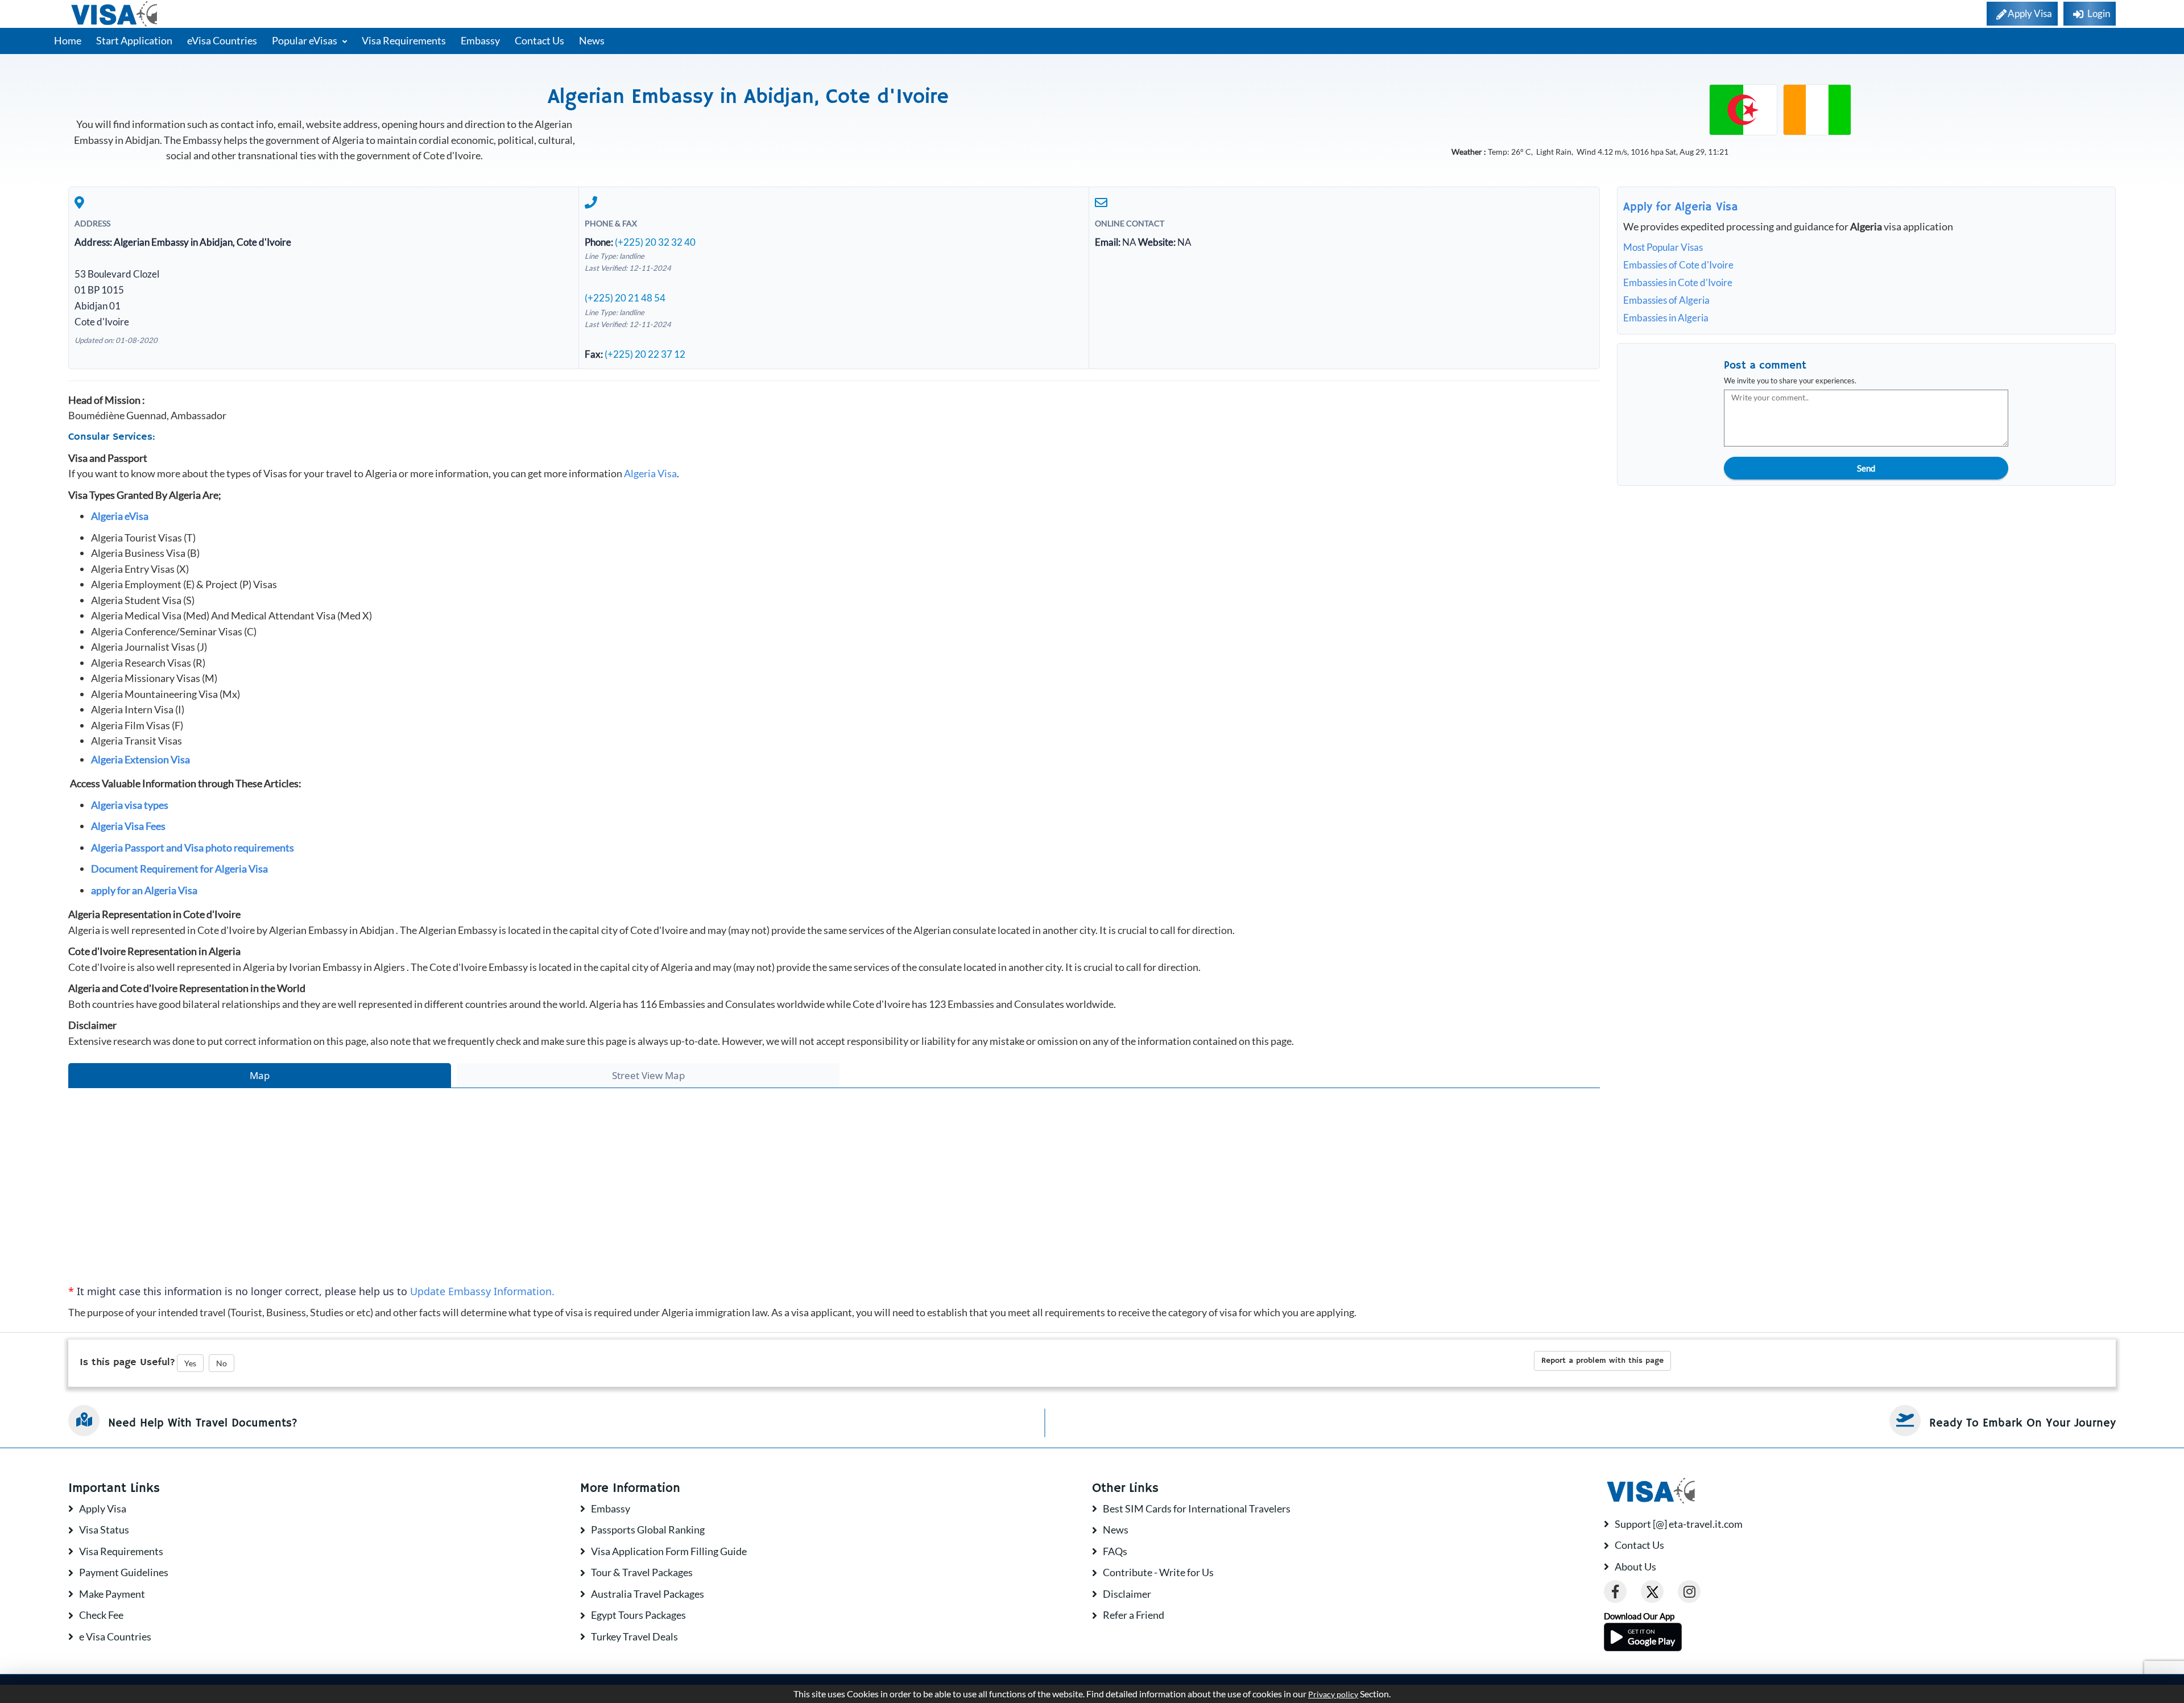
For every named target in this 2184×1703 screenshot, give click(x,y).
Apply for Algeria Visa (1681, 207)
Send (1866, 468)
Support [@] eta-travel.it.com (1679, 1524)
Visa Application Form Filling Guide (669, 1551)
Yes (190, 1363)
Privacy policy (1333, 1694)
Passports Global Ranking (648, 1530)
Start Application (134, 40)
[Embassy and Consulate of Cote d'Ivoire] (1817, 109)
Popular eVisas (305, 40)
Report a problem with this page (1602, 1361)
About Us (1635, 1566)
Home (68, 40)
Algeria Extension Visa (140, 759)
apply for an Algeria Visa (144, 890)
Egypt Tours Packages (638, 1615)
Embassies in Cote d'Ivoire (1678, 282)
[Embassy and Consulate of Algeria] (1743, 109)
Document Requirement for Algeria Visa (179, 869)
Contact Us (539, 40)
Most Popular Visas (1663, 247)
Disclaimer (1127, 1594)
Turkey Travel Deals (634, 1636)
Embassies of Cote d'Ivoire (1678, 265)
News (592, 40)
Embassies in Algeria (1666, 318)
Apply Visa (103, 1508)
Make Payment (112, 1594)
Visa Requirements (404, 40)
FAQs (1115, 1551)
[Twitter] (1652, 1592)
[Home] (115, 14)
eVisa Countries (222, 40)
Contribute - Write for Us (1158, 1572)
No (222, 1363)
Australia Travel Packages (648, 1594)
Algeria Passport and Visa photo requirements (193, 848)
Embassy (480, 40)
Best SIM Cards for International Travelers (1197, 1508)
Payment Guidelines (124, 1572)
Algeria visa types (130, 805)
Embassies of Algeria (1666, 300)
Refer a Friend (1134, 1615)
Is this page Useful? (127, 1362)
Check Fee (101, 1615)
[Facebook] (1615, 1592)
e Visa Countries (115, 1636)
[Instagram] (1689, 1592)
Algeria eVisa (120, 516)
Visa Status (104, 1530)
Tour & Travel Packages (642, 1572)
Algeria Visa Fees (128, 826)
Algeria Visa (650, 473)
